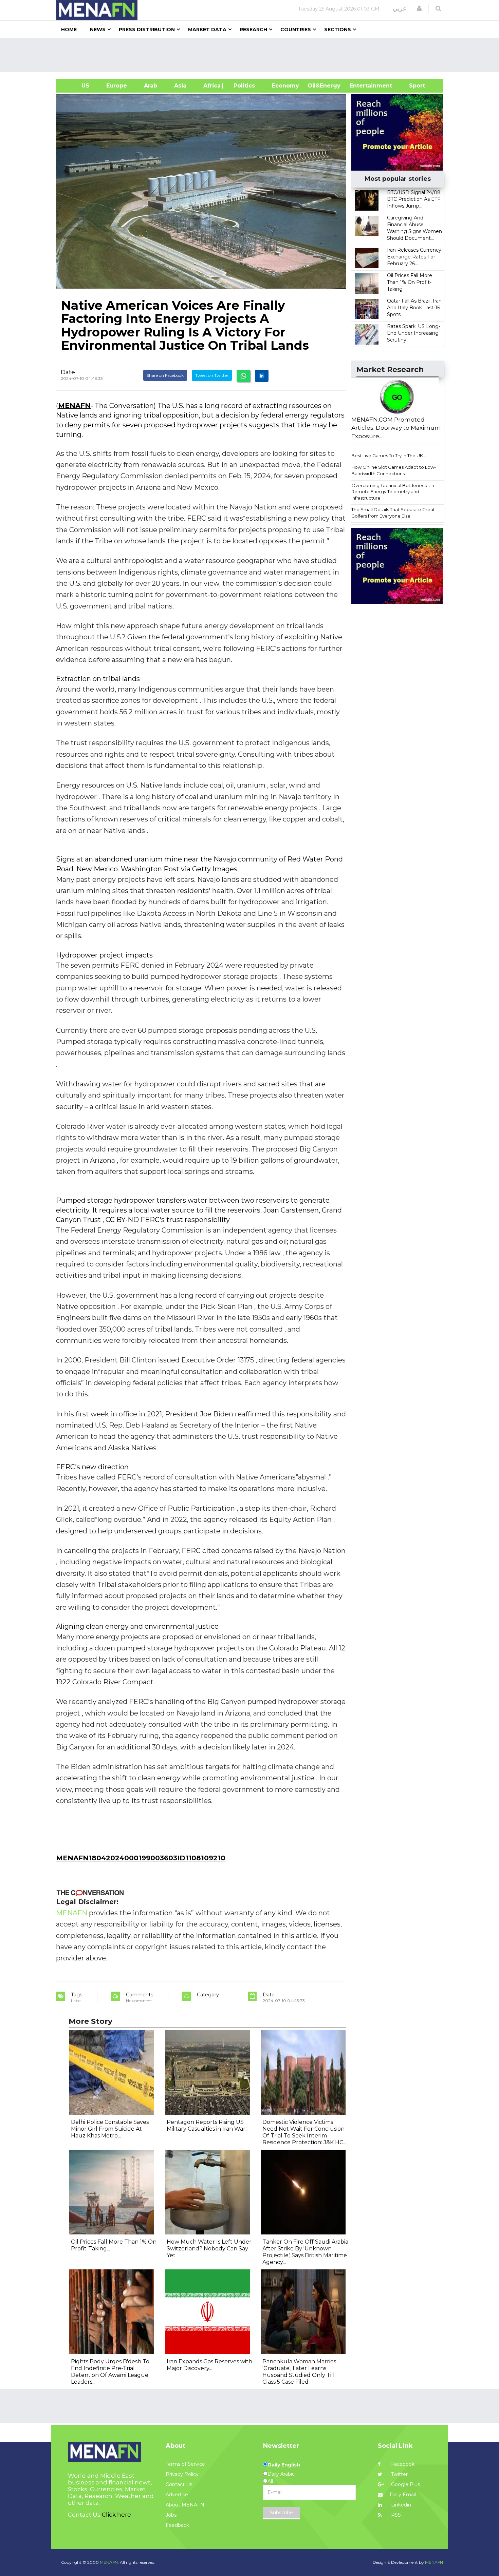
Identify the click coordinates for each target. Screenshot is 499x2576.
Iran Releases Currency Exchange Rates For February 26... (414, 257)
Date (68, 372)
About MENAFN (185, 2505)
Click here (116, 2515)
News (98, 30)
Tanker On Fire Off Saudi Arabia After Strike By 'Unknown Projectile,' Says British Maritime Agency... (305, 2252)
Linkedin (400, 2505)
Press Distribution (147, 30)
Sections (338, 30)
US (77, 86)
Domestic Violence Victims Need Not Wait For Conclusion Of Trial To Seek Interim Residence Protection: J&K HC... (304, 2132)
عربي (400, 8)
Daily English (284, 2465)
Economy (285, 86)
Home (69, 30)
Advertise (177, 2495)
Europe (117, 86)
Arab (151, 86)
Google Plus (405, 2484)
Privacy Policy (182, 2474)
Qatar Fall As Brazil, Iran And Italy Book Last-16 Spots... (414, 308)
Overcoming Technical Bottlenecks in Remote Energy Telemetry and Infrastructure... (393, 492)
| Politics (243, 86)
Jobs (171, 2515)
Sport (413, 86)
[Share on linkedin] (262, 376)
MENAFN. (109, 2562)
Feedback (177, 2525)
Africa (211, 86)
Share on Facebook (165, 375)
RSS (395, 2515)
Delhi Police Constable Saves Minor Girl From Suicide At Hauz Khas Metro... (110, 2129)
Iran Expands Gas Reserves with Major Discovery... (209, 2365)
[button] (419, 8)
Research (253, 30)
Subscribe (281, 2513)
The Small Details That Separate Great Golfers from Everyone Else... (393, 513)
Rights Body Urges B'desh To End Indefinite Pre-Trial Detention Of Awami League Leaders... (110, 2372)
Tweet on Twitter (212, 375)
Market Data (207, 30)
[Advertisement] (252, 55)
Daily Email (403, 2495)
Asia (180, 86)
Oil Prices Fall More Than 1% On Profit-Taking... (410, 282)
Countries (296, 30)
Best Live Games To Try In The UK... (389, 456)
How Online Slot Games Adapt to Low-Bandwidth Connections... (394, 470)
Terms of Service (185, 2464)
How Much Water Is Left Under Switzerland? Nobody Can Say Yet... (209, 2249)
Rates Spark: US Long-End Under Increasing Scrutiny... (414, 333)
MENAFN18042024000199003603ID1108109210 (141, 1858)
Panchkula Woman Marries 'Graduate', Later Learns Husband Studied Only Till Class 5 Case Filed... (299, 2372)
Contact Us (179, 2484)
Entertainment (361, 86)
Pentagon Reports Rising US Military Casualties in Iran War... (208, 2125)
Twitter (399, 2474)
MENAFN (74, 406)
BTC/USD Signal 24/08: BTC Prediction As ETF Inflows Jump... (414, 199)
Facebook (402, 2464)
